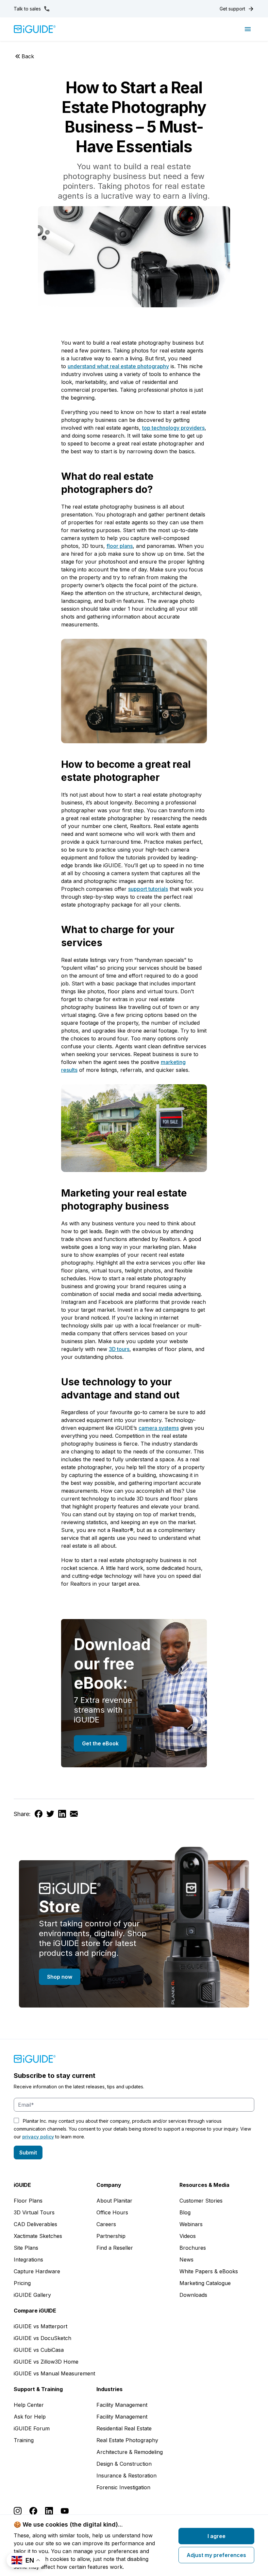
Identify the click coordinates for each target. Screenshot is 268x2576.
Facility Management (122, 2405)
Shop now (60, 1977)
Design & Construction (124, 2464)
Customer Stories (201, 2201)
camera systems (159, 1428)
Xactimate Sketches (38, 2236)
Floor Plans (28, 2201)
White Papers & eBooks (209, 2271)
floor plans (120, 546)
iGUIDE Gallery (32, 2295)
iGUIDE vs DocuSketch (42, 2338)
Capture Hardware (37, 2271)
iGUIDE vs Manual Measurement (54, 2373)
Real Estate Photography (127, 2440)
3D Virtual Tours (34, 2212)
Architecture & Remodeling (130, 2452)
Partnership (111, 2236)
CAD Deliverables (35, 2224)
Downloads (193, 2295)
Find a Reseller (115, 2248)
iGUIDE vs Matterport (41, 2326)
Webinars (191, 2224)
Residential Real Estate (124, 2428)
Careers (106, 2224)
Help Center (29, 2405)
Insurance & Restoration (126, 2476)
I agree (217, 2536)
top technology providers (173, 428)
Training (24, 2440)
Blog (185, 2212)
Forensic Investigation (123, 2487)
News (186, 2260)
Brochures (193, 2248)
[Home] (35, 29)
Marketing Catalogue (205, 2283)
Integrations (28, 2260)
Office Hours (112, 2212)
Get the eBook (100, 1743)
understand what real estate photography (118, 366)
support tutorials (148, 889)
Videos (188, 2236)
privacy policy (38, 2137)
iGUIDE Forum (32, 2428)
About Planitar (114, 2201)
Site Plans (26, 2248)
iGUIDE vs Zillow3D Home (46, 2362)
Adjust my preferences (216, 2555)
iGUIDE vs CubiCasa (39, 2350)
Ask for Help (30, 2417)
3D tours (119, 1349)
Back (28, 56)
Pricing (22, 2283)
